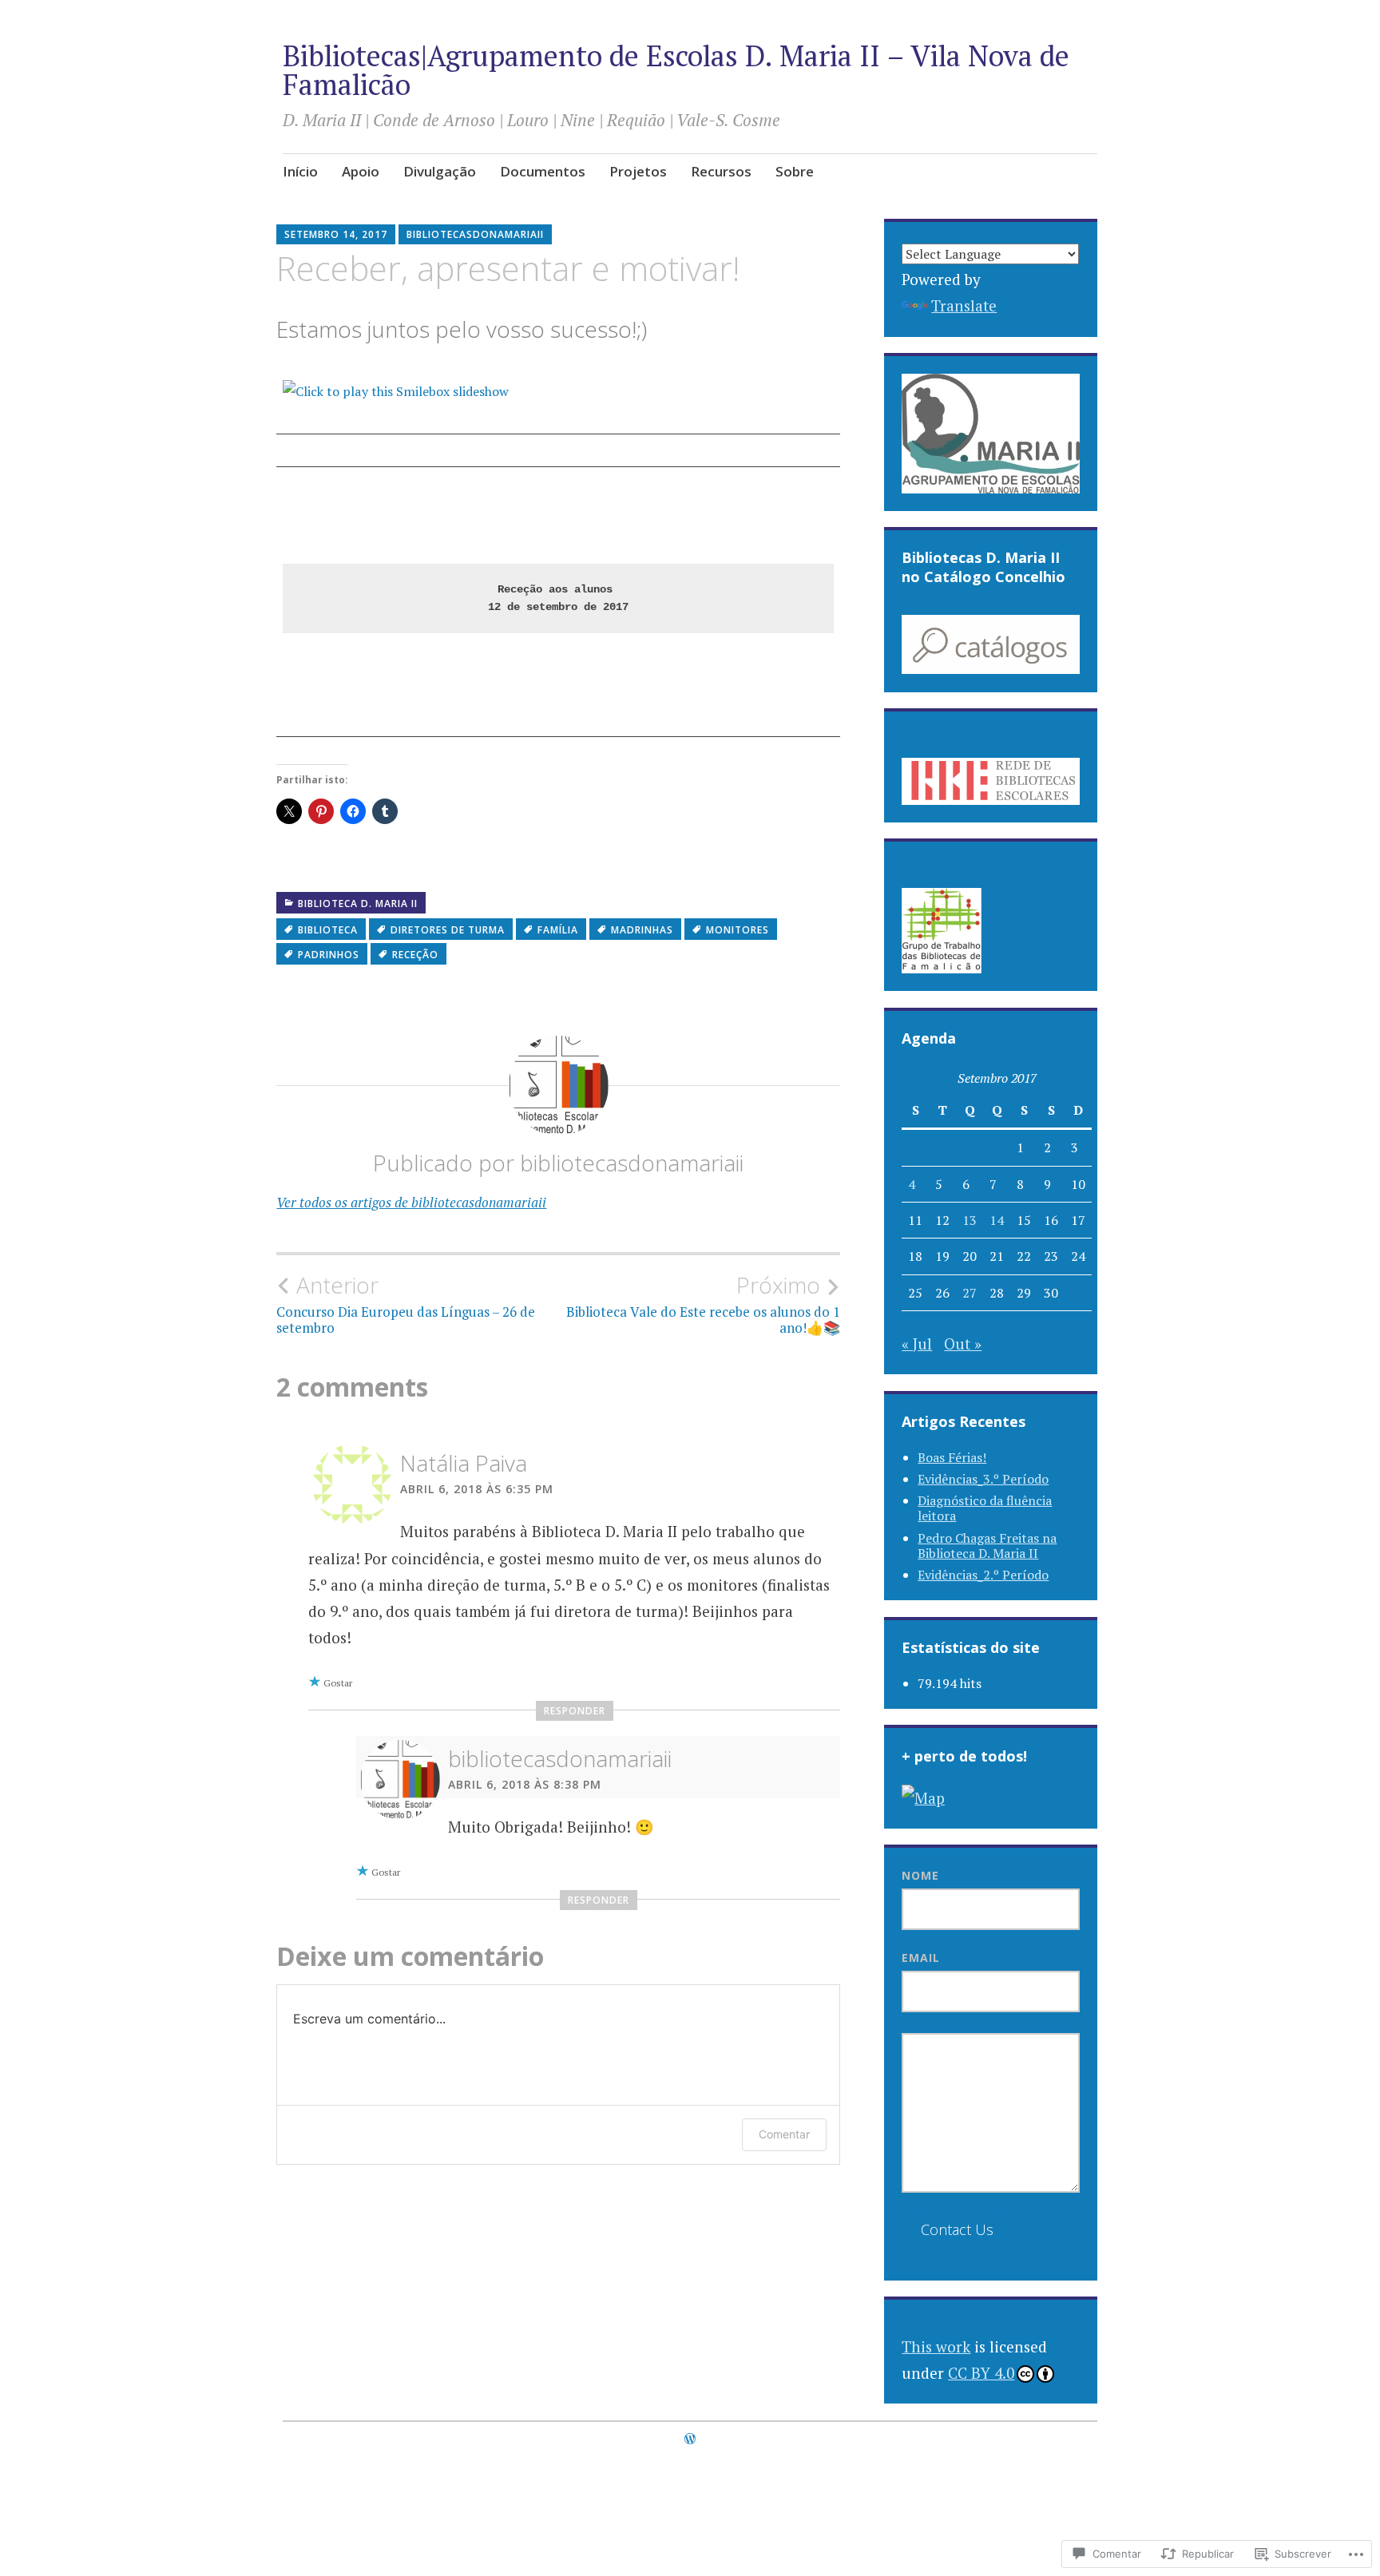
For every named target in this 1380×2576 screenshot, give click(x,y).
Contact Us (957, 2229)
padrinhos (329, 955)
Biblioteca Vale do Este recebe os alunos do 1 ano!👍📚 (703, 1304)
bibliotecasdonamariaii (475, 234)
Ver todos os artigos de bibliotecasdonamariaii (411, 1202)
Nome (920, 1875)
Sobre (795, 171)
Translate (964, 305)
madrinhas (642, 930)
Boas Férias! (952, 1457)
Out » (963, 1343)
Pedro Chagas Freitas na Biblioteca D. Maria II (987, 1546)
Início (300, 171)
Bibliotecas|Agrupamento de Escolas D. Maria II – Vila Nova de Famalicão (676, 70)
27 (970, 1293)
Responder (575, 1711)
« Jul (917, 1343)
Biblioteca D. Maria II (358, 904)
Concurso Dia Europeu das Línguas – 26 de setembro (406, 1304)
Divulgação (440, 171)
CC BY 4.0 (981, 2373)
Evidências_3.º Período (983, 1479)
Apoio (361, 171)
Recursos (721, 171)
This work (936, 2346)
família (558, 930)
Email (921, 1958)
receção (415, 955)
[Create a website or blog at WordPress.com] (690, 2439)
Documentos (543, 171)
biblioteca (328, 930)
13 (970, 1220)
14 (997, 1220)
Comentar (784, 2134)
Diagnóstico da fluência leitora (985, 1508)
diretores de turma (448, 930)
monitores (738, 930)
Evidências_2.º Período (983, 1575)
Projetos (638, 171)
